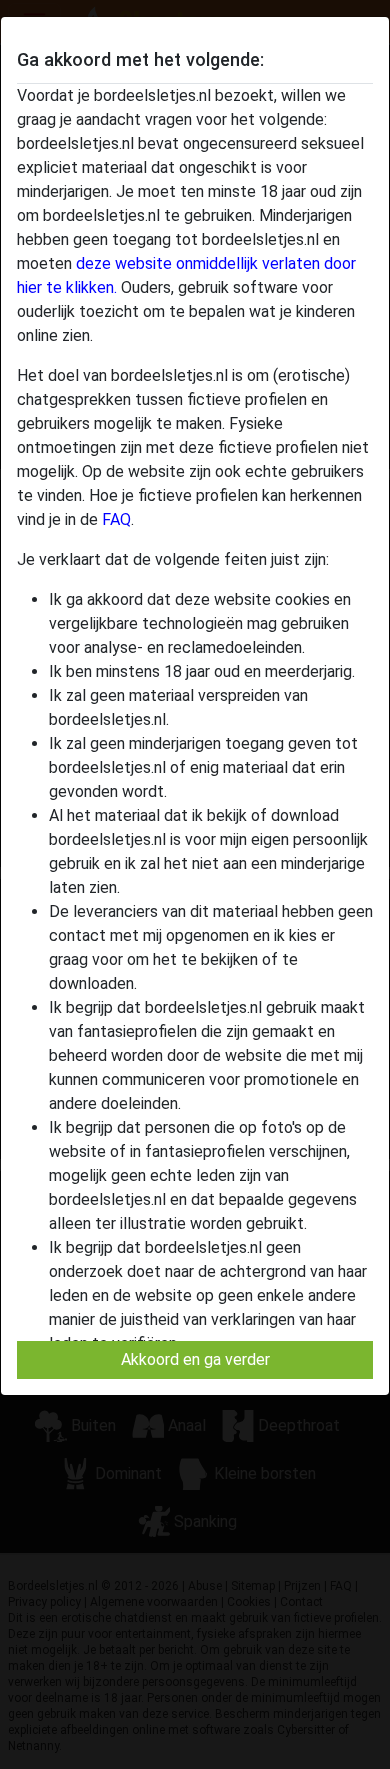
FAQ (116, 519)
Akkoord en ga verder (195, 1359)
